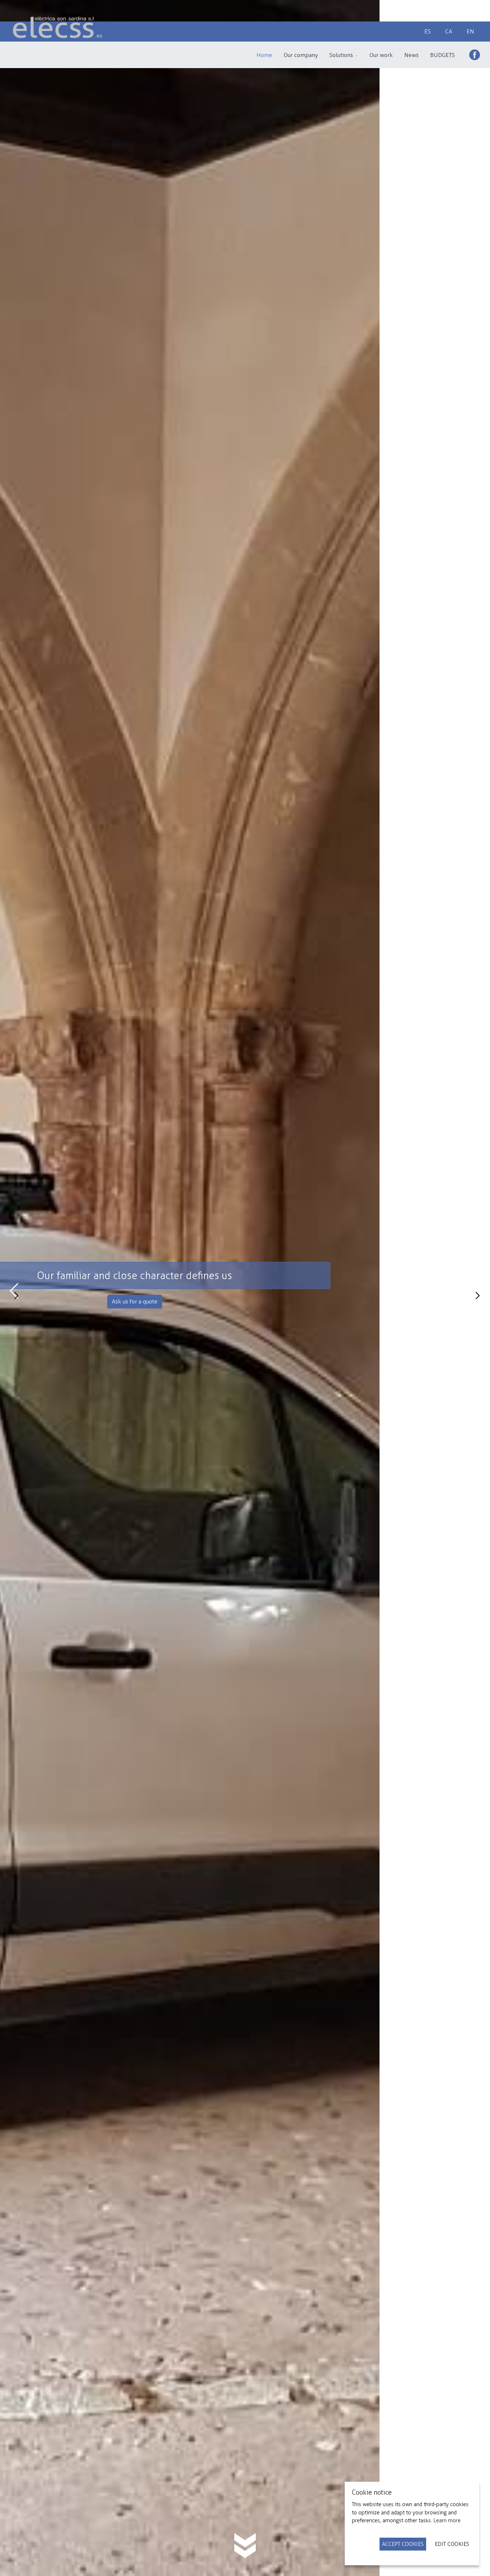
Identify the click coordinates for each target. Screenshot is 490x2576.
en (470, 31)
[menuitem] (264, 55)
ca (449, 31)
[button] (344, 55)
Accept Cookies (403, 2544)
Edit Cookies (452, 2544)
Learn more (447, 2520)
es (428, 31)
